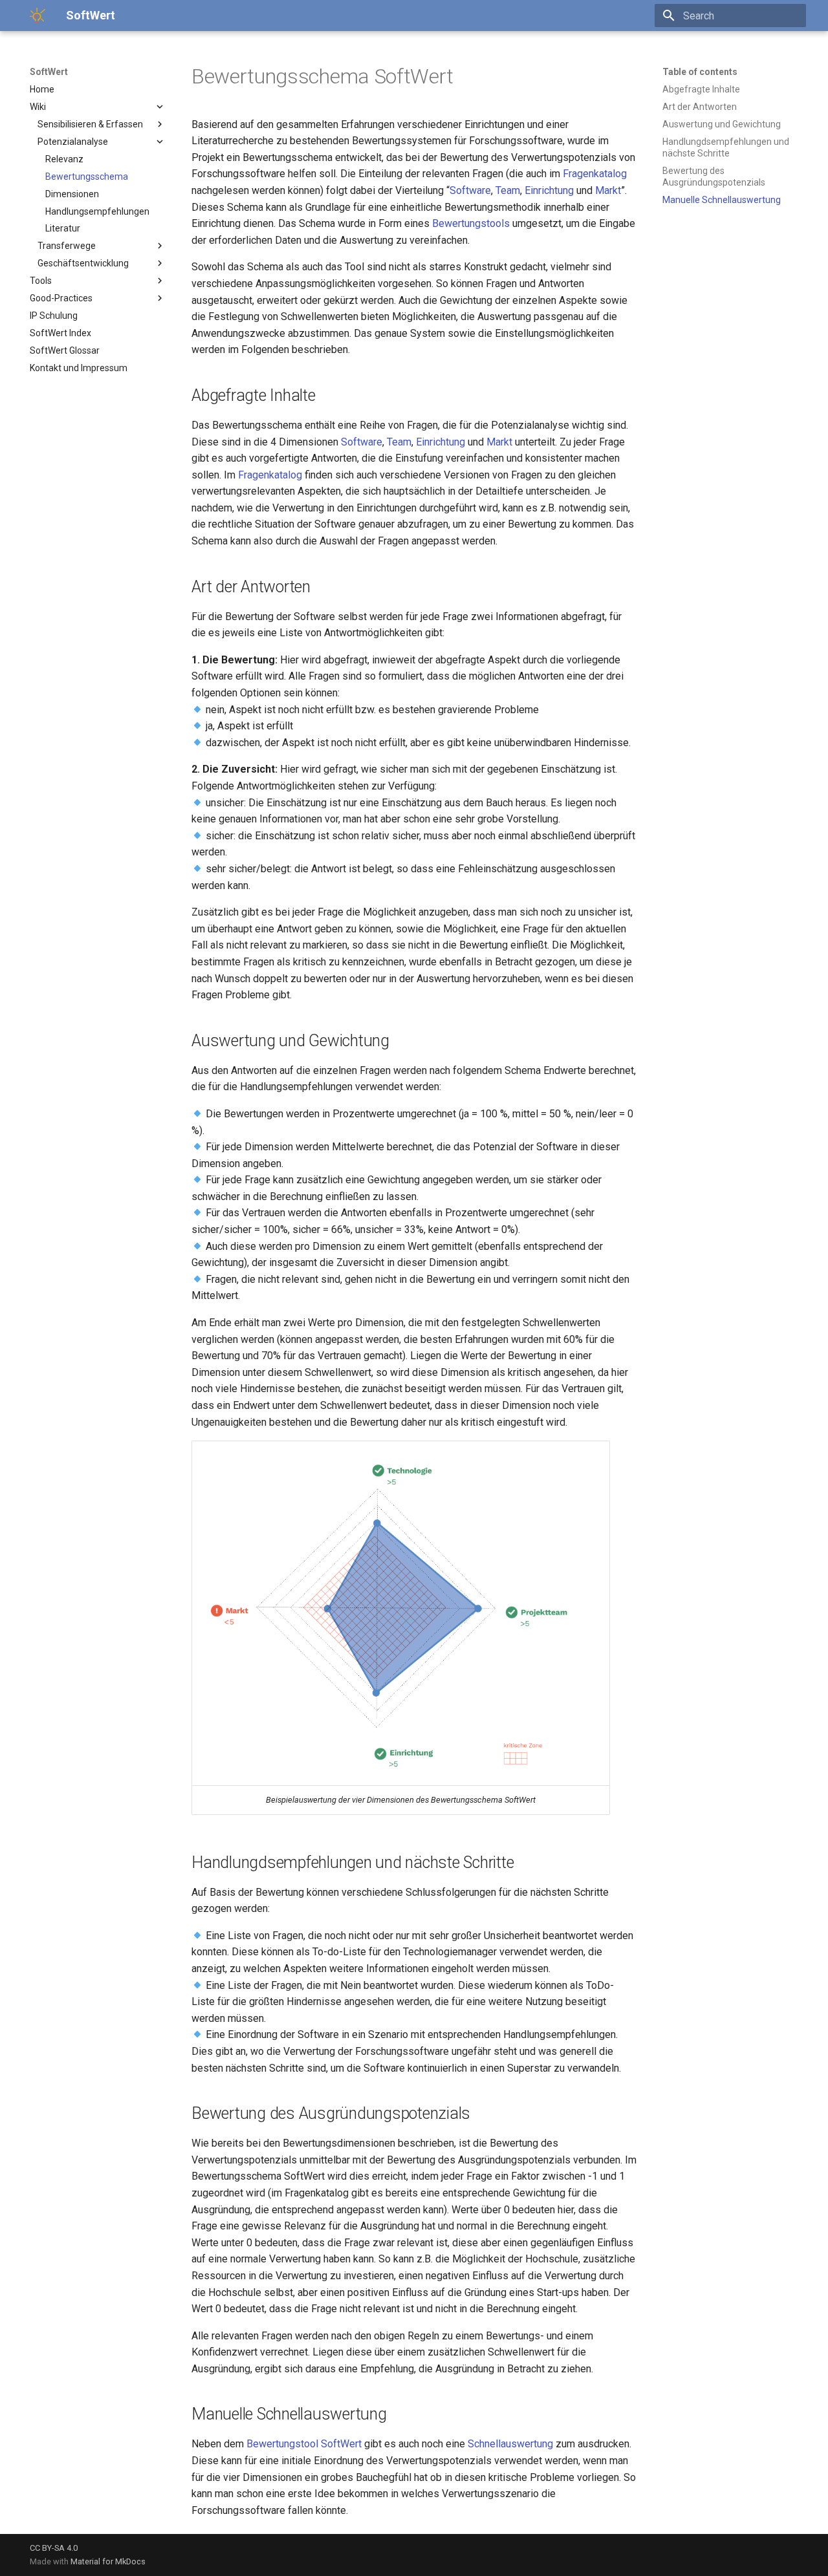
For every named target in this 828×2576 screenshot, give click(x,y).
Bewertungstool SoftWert (304, 2444)
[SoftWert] (38, 16)
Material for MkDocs (108, 2561)
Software (470, 190)
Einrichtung (549, 190)
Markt (608, 190)
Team (508, 190)
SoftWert (49, 72)
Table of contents (700, 72)
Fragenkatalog (595, 174)
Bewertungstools (471, 223)
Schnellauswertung (510, 2444)
